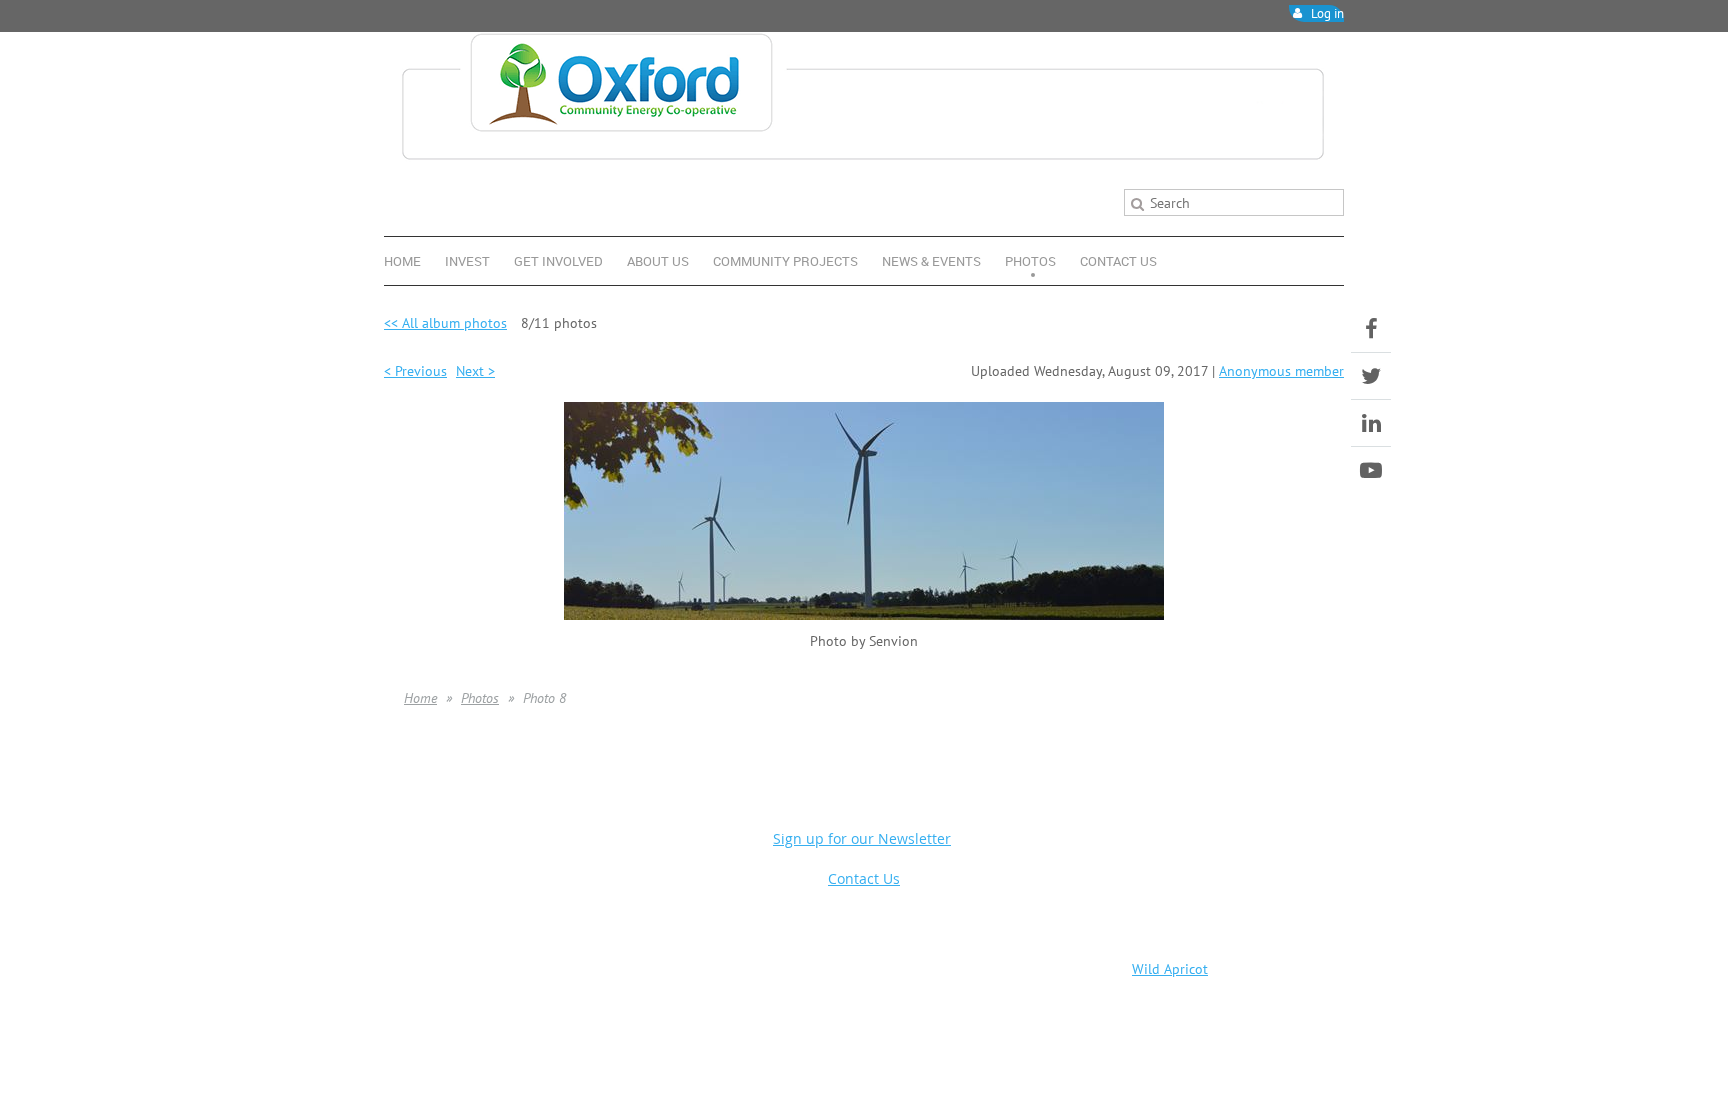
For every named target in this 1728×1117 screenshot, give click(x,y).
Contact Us (864, 878)
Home (420, 698)
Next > (475, 370)
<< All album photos (445, 322)
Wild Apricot (1170, 969)
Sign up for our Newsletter (862, 838)
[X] (1371, 376)
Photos (480, 698)
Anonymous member (1281, 370)
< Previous (415, 370)
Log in (1327, 13)
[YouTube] (1371, 470)
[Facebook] (1371, 329)
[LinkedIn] (1371, 423)
